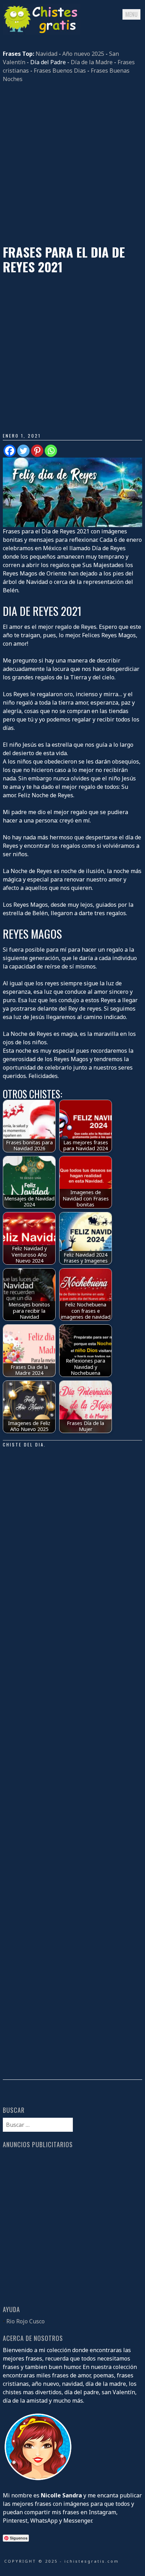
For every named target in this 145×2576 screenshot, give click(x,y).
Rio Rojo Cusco (26, 2321)
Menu (131, 14)
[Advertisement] (72, 164)
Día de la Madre (92, 62)
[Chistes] (42, 33)
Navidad (46, 54)
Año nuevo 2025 (83, 54)
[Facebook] (10, 451)
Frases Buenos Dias (60, 71)
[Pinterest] (37, 451)
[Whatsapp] (51, 451)
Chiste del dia (23, 1445)
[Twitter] (23, 451)
